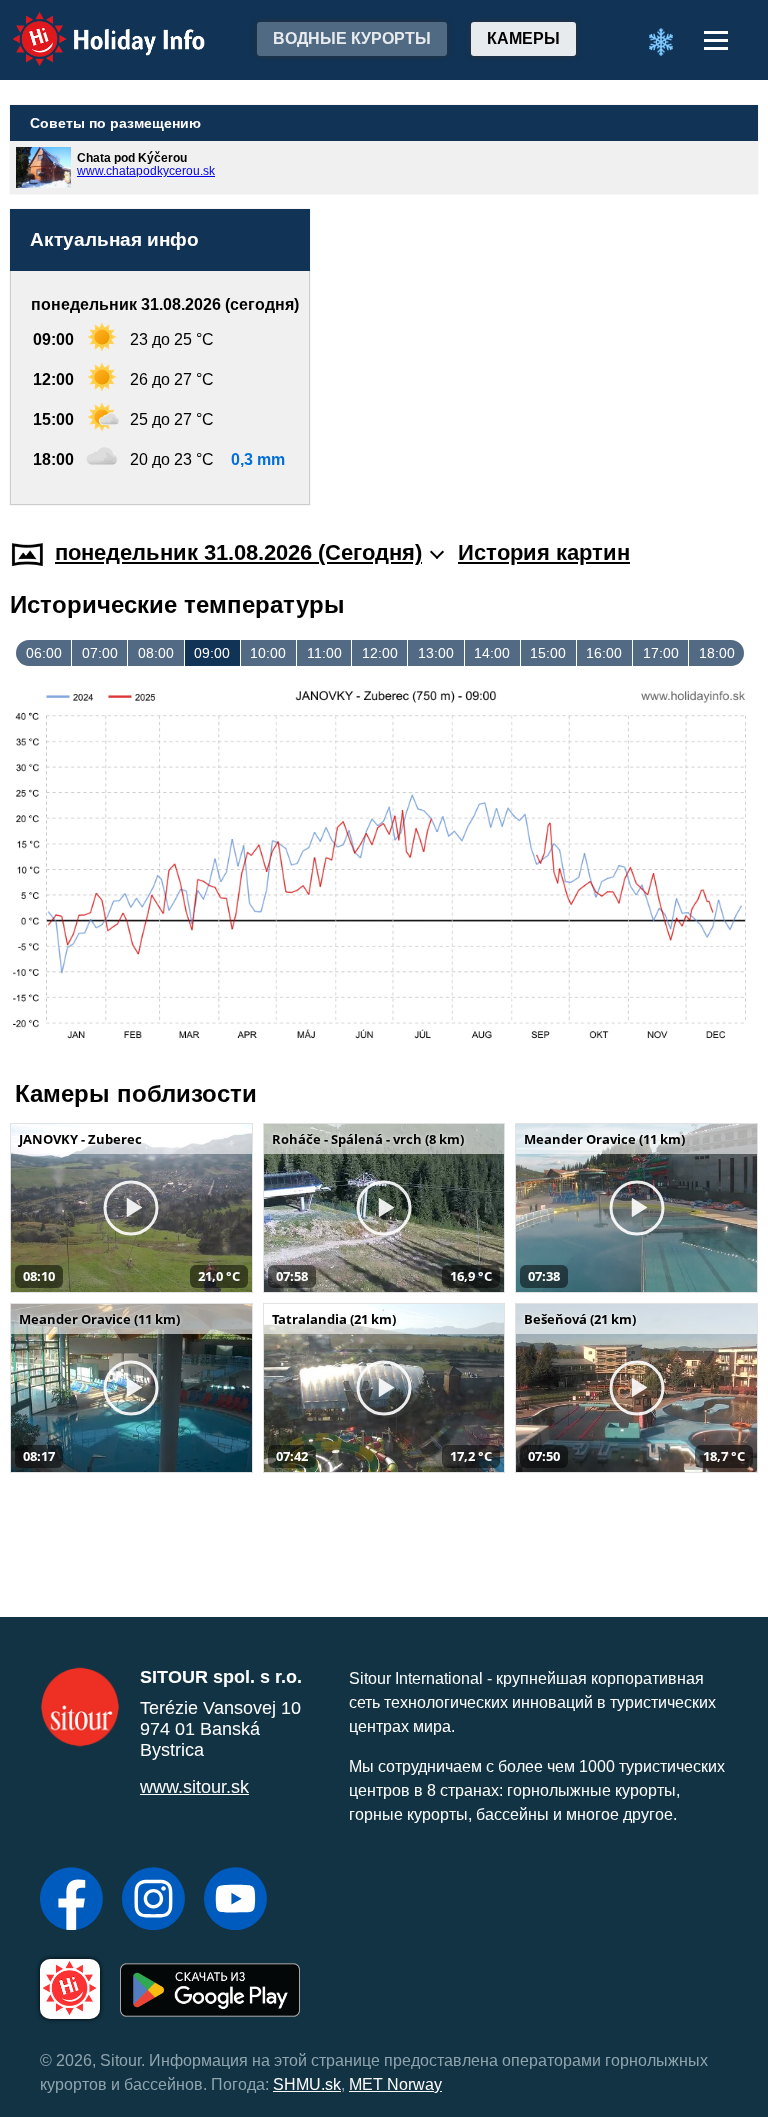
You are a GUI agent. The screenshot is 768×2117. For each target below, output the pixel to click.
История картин (544, 552)
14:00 (492, 653)
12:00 (380, 653)
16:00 (604, 653)
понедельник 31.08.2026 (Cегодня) (238, 552)
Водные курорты (352, 38)
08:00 (156, 653)
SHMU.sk (307, 2084)
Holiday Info (90, 25)
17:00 (661, 653)
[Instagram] (153, 1901)
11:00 (324, 653)
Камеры (523, 38)
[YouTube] (235, 1901)
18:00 (717, 653)
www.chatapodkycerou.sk (146, 171)
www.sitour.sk (194, 1787)
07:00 (100, 653)
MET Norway (395, 2084)
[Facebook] (71, 1901)
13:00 (436, 653)
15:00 (548, 653)
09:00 (212, 653)
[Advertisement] (544, 318)
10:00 (268, 653)
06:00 (44, 653)
